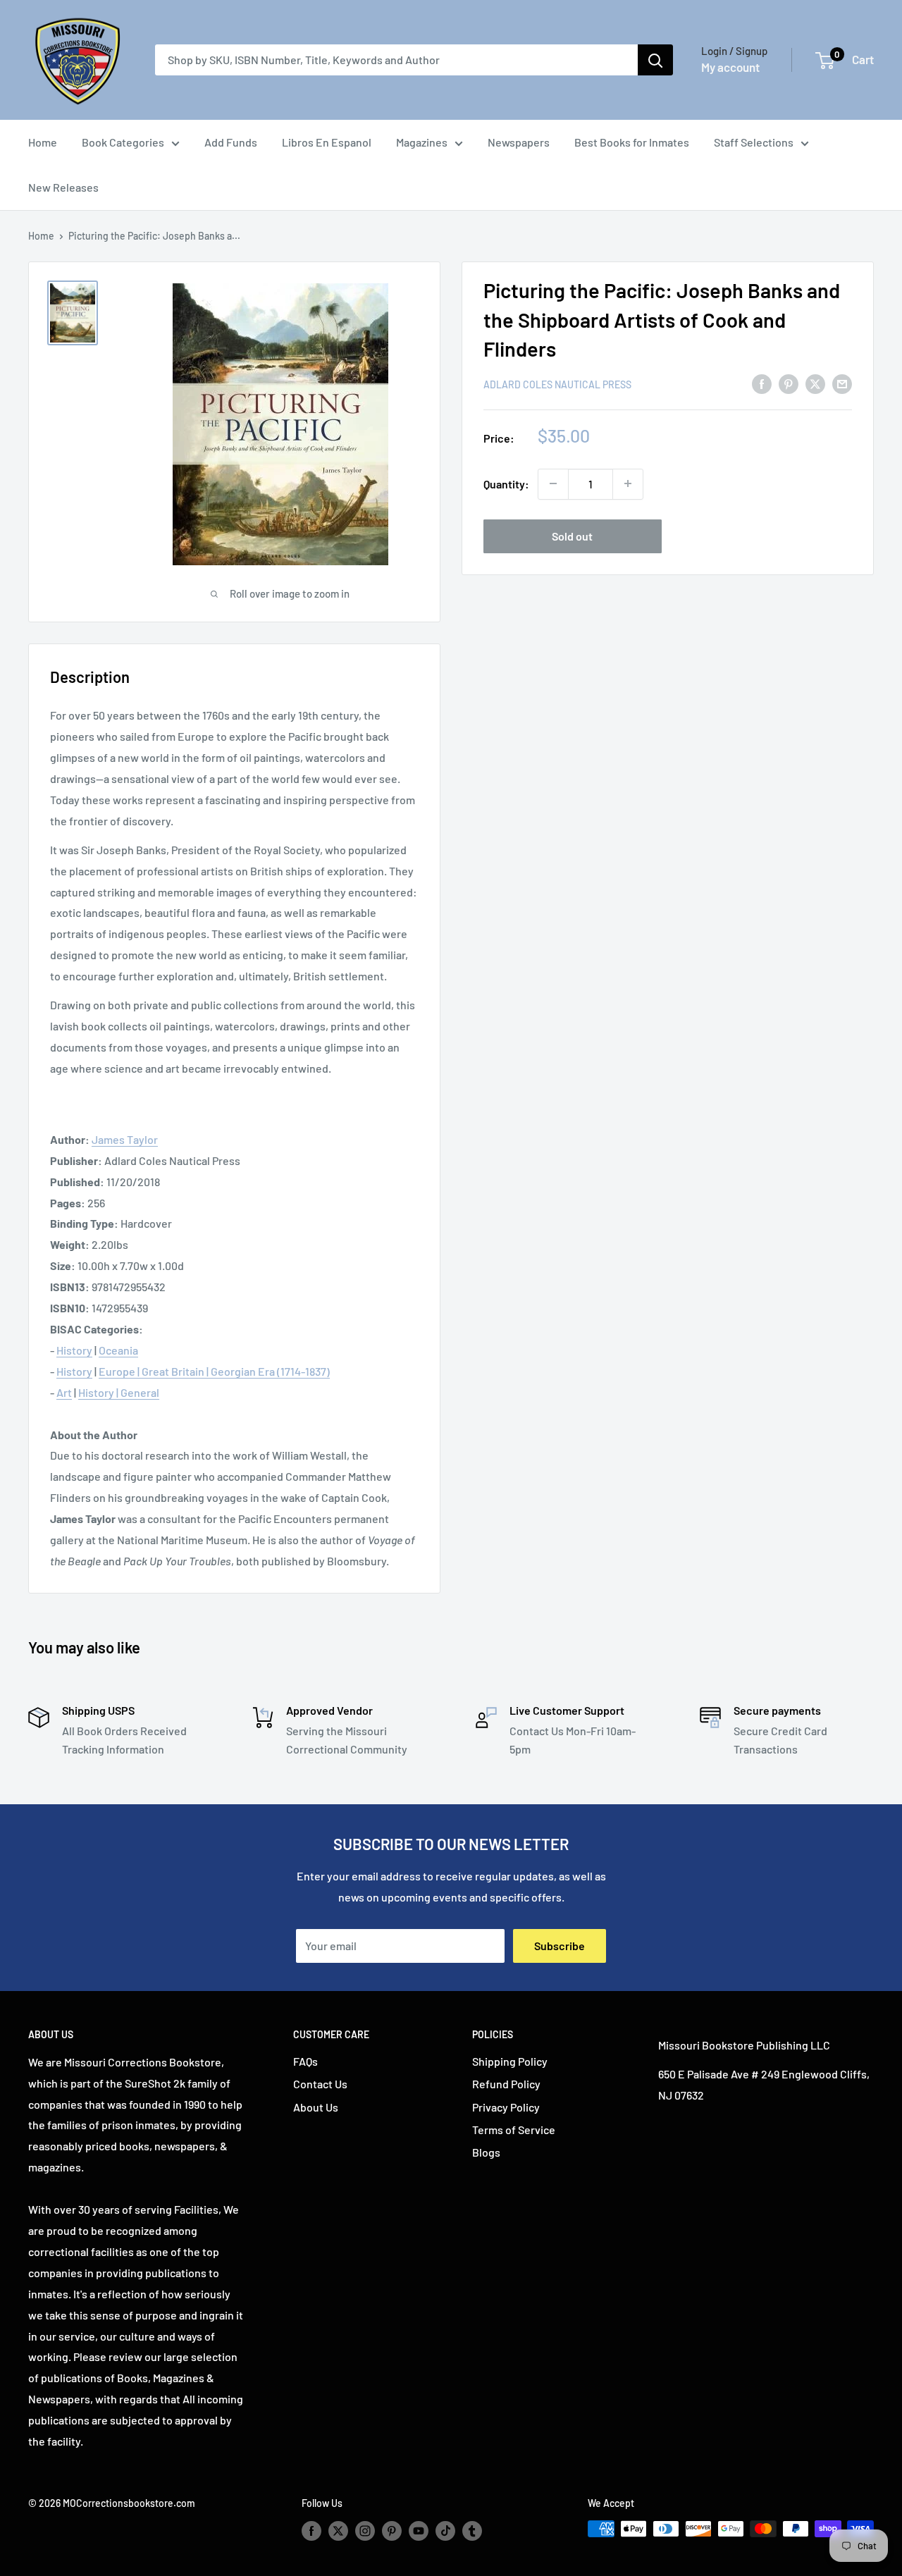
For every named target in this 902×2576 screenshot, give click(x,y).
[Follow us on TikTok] (445, 2530)
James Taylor (125, 1139)
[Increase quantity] (628, 483)
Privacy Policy (506, 2107)
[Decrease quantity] (553, 483)
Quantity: (506, 484)
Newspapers (519, 142)
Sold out (572, 535)
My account (730, 67)
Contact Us (320, 2084)
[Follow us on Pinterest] (392, 2530)
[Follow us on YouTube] (419, 2530)
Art (64, 1392)
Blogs (486, 2152)
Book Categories (123, 142)
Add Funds (231, 142)
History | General (119, 1392)
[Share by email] (842, 383)
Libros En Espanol (327, 142)
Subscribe (560, 1946)
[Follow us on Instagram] (365, 2530)
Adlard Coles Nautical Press (557, 384)
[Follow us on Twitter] (338, 2530)
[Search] (655, 60)
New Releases (63, 187)
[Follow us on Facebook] (311, 2530)
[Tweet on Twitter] (815, 383)
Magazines (422, 142)
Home (43, 142)
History (74, 1350)
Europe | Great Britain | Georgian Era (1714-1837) (214, 1371)
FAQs (305, 2061)
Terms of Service (514, 2130)
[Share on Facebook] (762, 383)
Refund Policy (506, 2084)
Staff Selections (754, 142)
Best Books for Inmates (632, 142)
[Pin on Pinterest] (789, 383)
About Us (316, 2107)
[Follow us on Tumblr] (472, 2530)
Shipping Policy (510, 2061)
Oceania (118, 1350)
